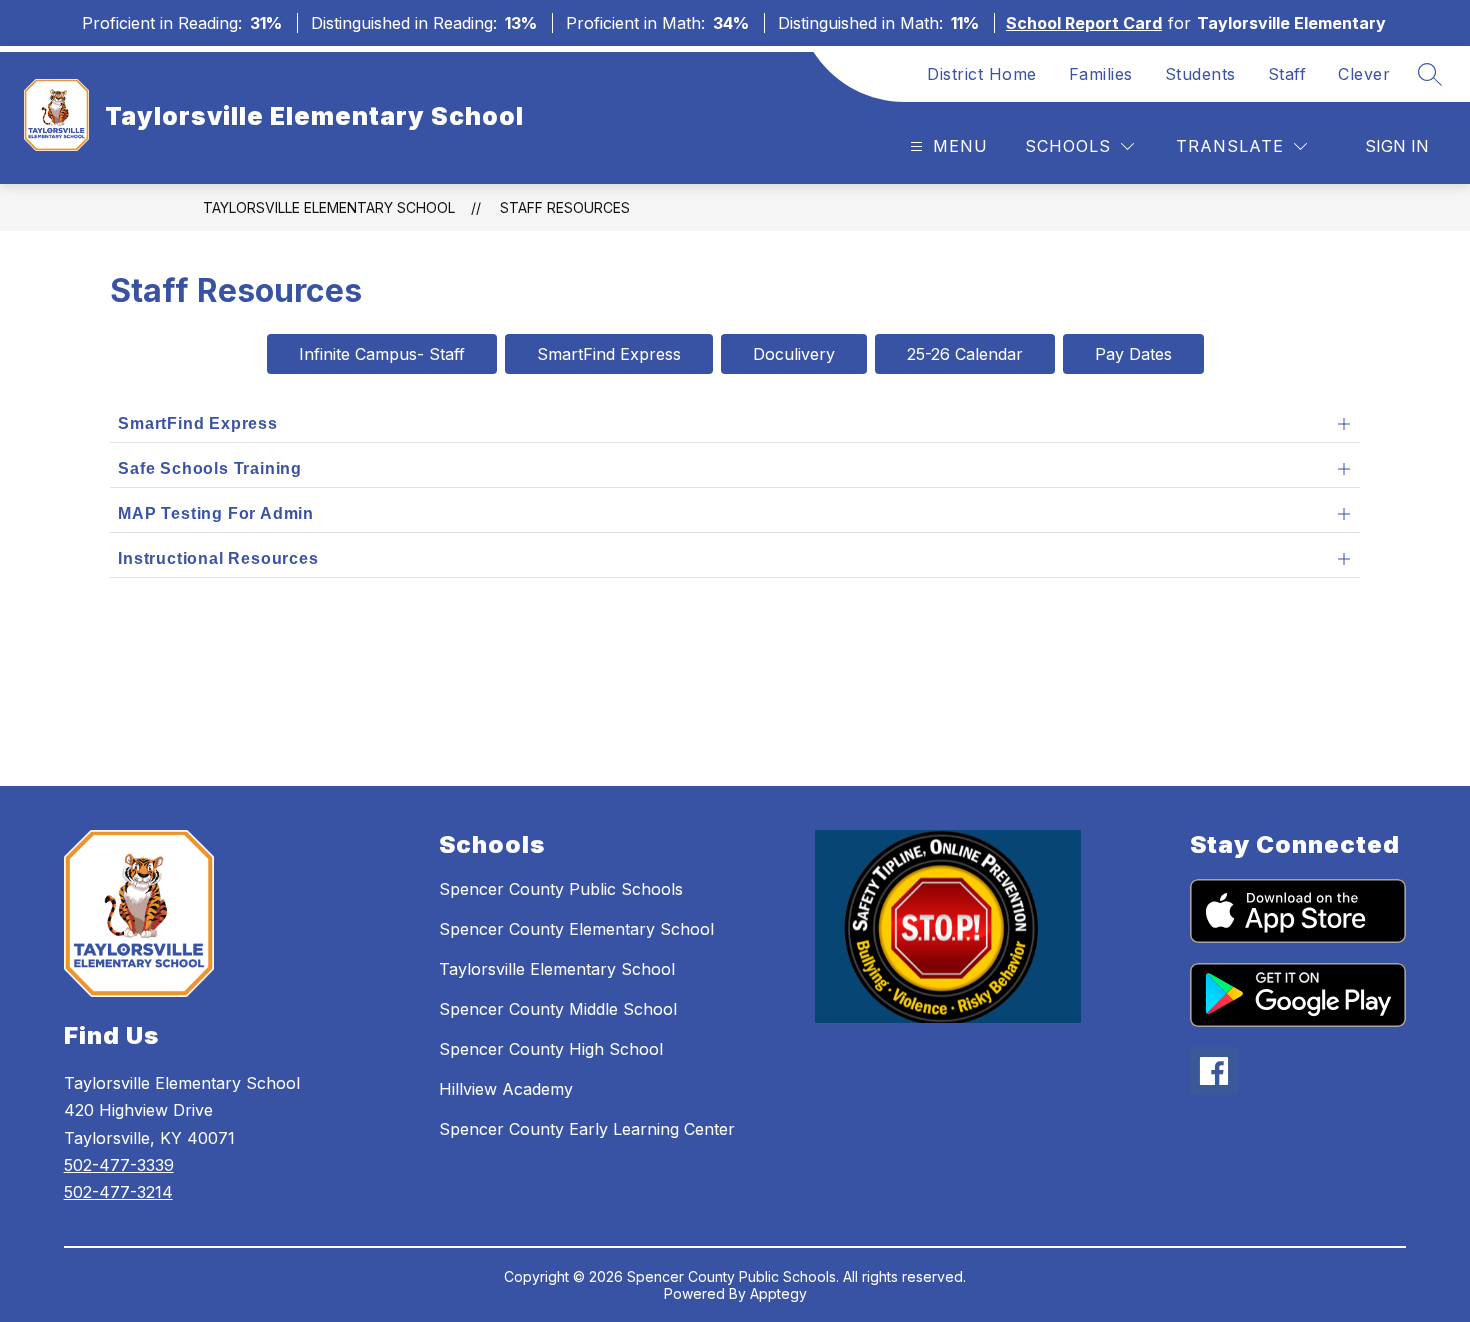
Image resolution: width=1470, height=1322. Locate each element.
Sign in (1397, 146)
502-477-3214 (118, 1192)
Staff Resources (565, 207)
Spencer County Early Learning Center (587, 1129)
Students (1200, 74)
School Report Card (1084, 23)
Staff (1287, 74)
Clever (1364, 74)
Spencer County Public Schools (561, 889)
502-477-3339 (119, 1165)
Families (1101, 74)
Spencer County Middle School (558, 1009)
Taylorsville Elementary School (329, 207)
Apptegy (778, 1293)
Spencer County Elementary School (576, 929)
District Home (982, 74)
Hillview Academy (506, 1089)
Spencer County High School (551, 1049)
